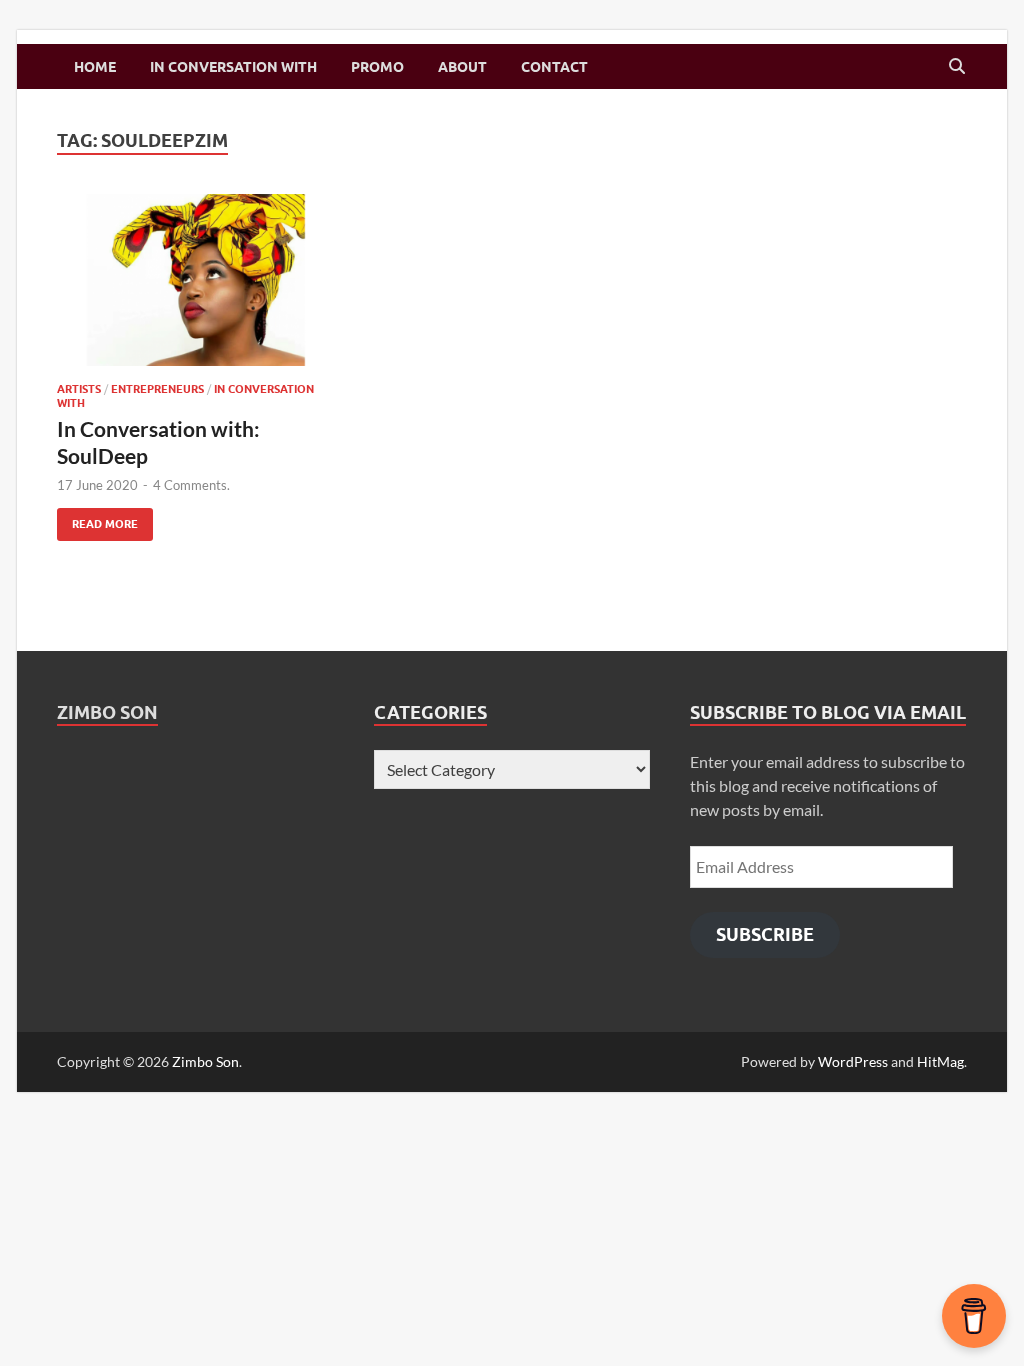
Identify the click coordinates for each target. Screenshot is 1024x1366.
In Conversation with (233, 67)
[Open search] (957, 67)
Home (95, 67)
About (462, 67)
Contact (554, 67)
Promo (377, 67)
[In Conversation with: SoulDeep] (196, 280)
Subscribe (765, 934)
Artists (79, 389)
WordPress (853, 1061)
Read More (97, 519)
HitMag (940, 1061)
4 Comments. (191, 485)
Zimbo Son (107, 712)
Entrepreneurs (157, 389)
